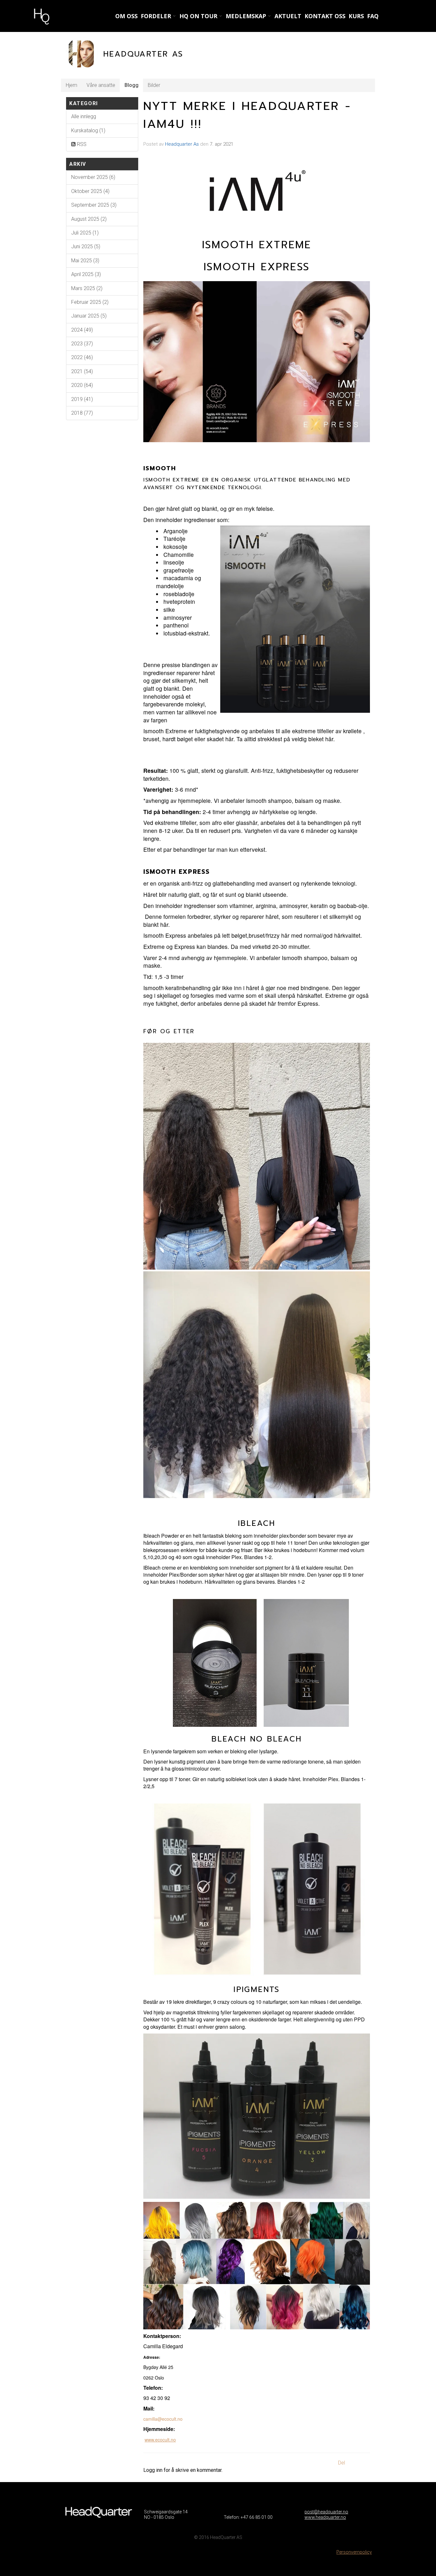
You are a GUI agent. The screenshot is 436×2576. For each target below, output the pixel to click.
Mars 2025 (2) (87, 288)
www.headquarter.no (325, 2517)
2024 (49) (82, 330)
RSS (81, 144)
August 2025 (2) (89, 219)
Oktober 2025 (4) (90, 191)
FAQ (373, 16)
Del (342, 2463)
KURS (356, 16)
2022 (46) (82, 357)
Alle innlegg (84, 116)
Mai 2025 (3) (85, 261)
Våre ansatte (101, 85)
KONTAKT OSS (325, 16)
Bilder (154, 85)
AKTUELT (288, 16)
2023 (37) (82, 344)
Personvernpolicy (354, 2552)
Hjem (71, 85)
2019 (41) (82, 399)
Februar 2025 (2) (90, 302)
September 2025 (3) (94, 205)
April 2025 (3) (86, 274)
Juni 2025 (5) (86, 246)
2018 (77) (82, 413)
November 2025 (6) (93, 177)
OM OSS (126, 16)
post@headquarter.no (326, 2512)
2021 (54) (82, 371)
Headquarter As (182, 144)
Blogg (132, 85)
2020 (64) (82, 385)
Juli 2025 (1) (85, 233)
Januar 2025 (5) (89, 316)
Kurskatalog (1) (88, 131)
